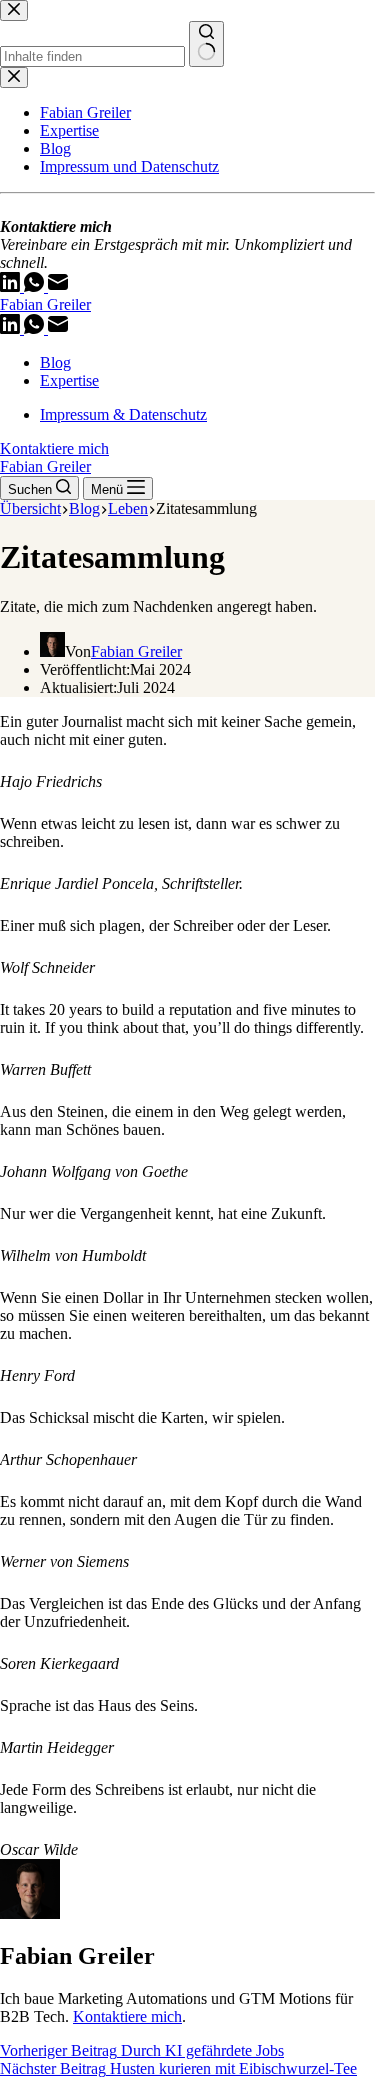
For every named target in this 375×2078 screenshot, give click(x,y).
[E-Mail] (58, 328)
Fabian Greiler (45, 304)
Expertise (69, 380)
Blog (55, 362)
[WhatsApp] (36, 328)
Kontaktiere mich (54, 448)
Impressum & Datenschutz (123, 414)
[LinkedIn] (12, 328)
